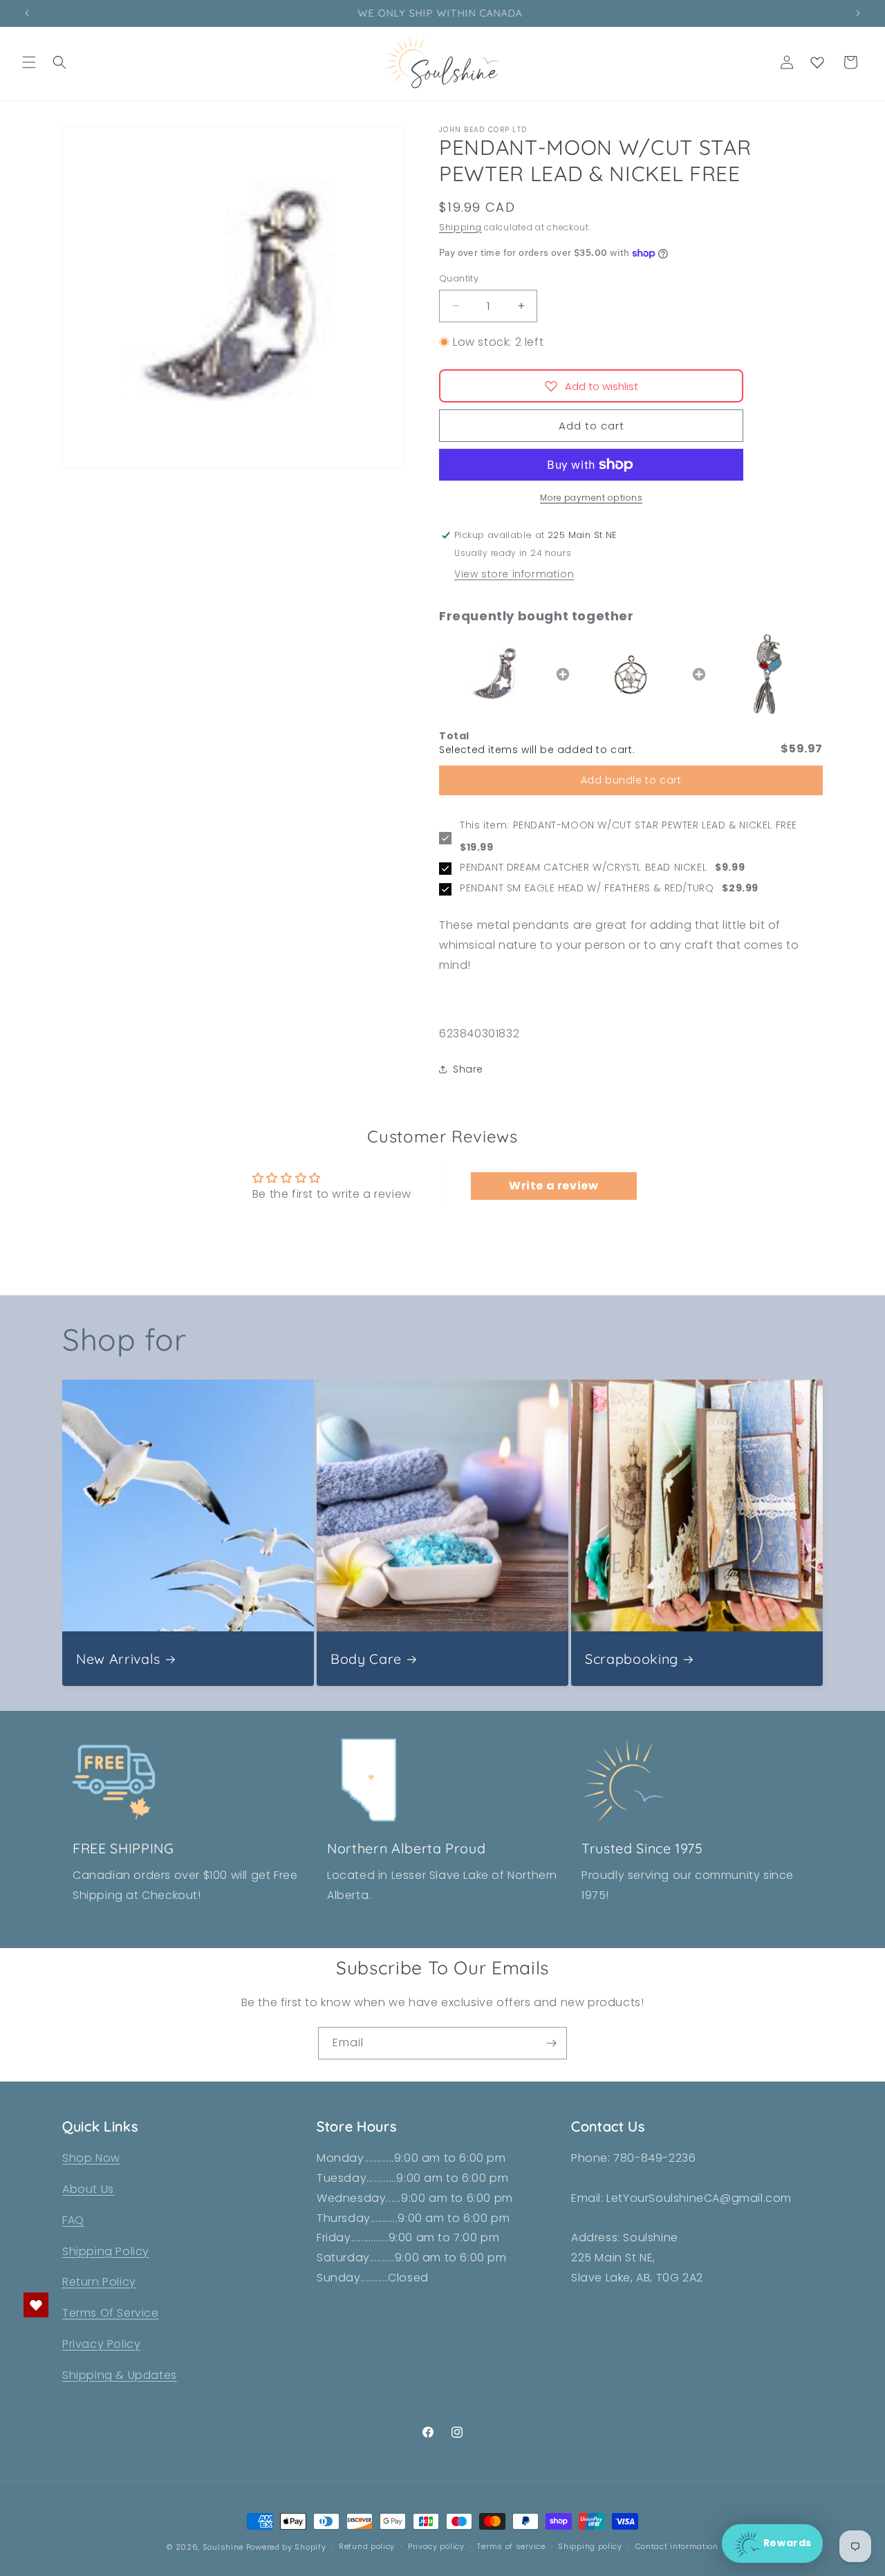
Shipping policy (590, 2546)
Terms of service (511, 2546)
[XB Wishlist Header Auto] (817, 62)
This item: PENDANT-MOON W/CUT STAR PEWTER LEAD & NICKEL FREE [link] (628, 825)
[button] (29, 62)
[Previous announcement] (27, 13)
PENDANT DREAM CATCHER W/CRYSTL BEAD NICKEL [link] (583, 868)
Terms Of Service (111, 2313)
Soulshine (224, 2547)
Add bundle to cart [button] (631, 780)
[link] (495, 674)
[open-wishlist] (36, 2305)
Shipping (460, 227)
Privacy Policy (101, 2344)
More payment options (591, 498)
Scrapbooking (632, 1659)
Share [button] (468, 1069)
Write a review (553, 1186)
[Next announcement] (858, 13)
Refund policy (367, 2546)
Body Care (366, 1659)
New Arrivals (118, 1659)
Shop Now (91, 2158)
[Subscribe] (551, 2043)
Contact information (677, 2546)
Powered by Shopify (286, 2547)
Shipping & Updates (120, 2375)
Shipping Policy (106, 2251)
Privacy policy (436, 2546)
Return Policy (99, 2282)
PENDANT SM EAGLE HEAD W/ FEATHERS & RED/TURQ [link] (587, 888)
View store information (514, 574)
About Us (88, 2189)
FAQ (73, 2220)
